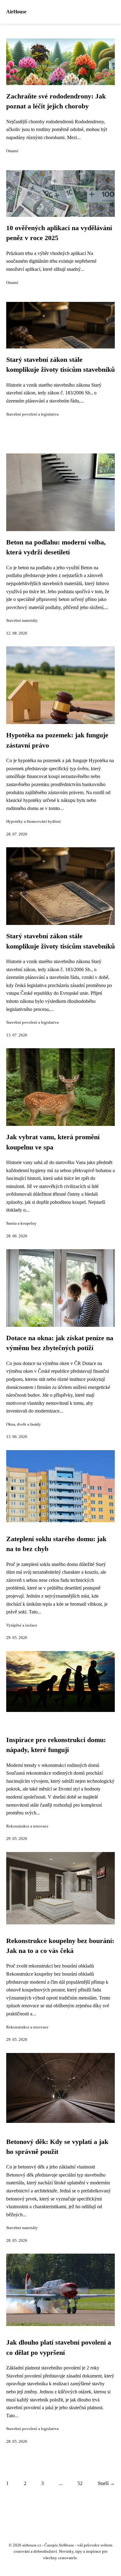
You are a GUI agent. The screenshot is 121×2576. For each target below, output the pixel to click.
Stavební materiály (22, 621)
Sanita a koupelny (21, 1223)
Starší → (106, 2483)
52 (80, 2483)
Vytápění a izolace (22, 1625)
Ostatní (12, 151)
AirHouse (16, 12)
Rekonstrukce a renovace (27, 1826)
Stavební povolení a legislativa (32, 414)
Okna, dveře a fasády (24, 1424)
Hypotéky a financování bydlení (34, 821)
